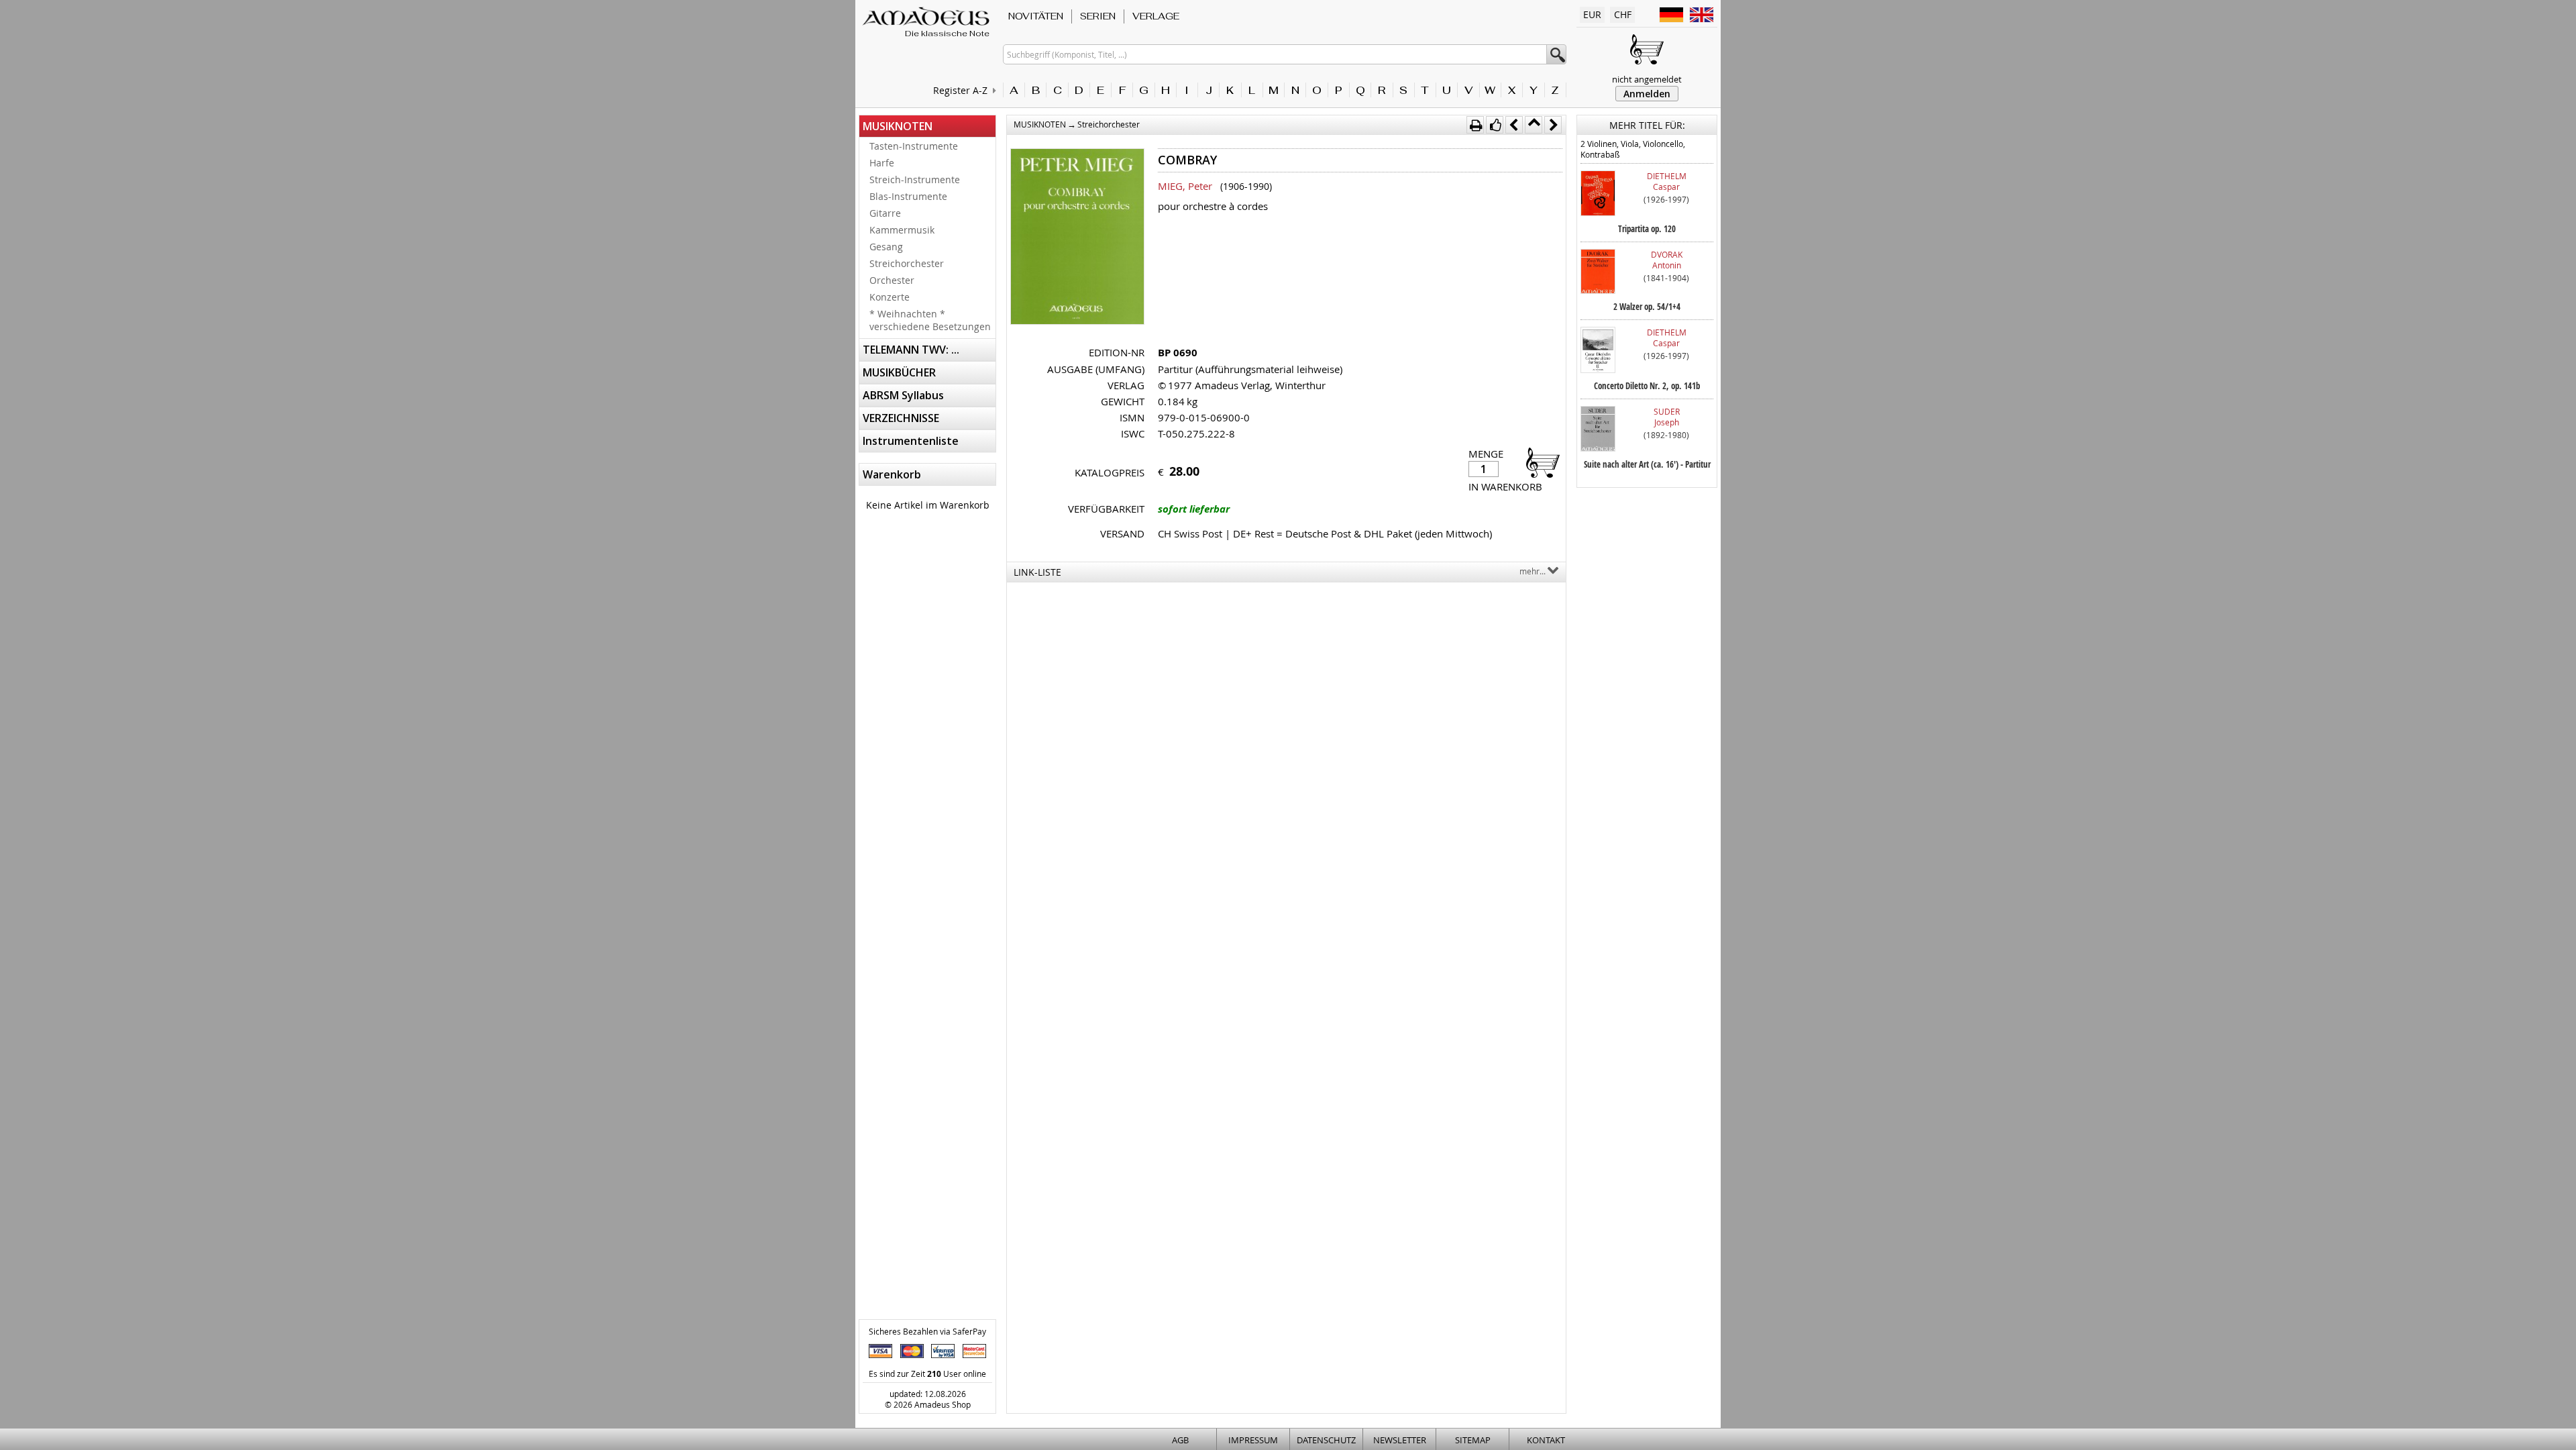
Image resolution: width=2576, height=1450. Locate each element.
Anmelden (1647, 94)
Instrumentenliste (911, 441)
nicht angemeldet (1647, 79)
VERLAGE (1156, 16)
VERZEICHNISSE (901, 418)
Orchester (892, 280)
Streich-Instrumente (915, 179)
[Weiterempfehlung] (1495, 125)
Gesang (886, 247)
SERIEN (1098, 16)
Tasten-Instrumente (914, 146)
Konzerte (890, 297)
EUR (1592, 14)
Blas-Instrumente (908, 196)
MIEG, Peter (1185, 186)
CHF (1623, 14)
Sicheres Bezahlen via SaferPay (927, 1331)
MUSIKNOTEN (898, 126)
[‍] (1539, 462)
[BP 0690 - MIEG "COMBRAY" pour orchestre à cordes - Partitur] (1077, 238)
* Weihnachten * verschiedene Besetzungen (930, 320)
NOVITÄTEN (1036, 16)
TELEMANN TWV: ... (911, 350)
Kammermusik (902, 230)
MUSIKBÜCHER (899, 372)
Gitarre (885, 213)
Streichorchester (907, 263)
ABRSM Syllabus (903, 395)
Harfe (882, 163)
